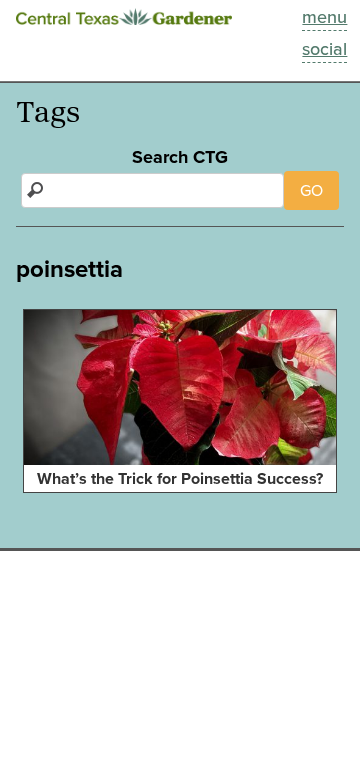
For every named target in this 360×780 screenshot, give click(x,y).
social (324, 49)
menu (324, 17)
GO (311, 190)
